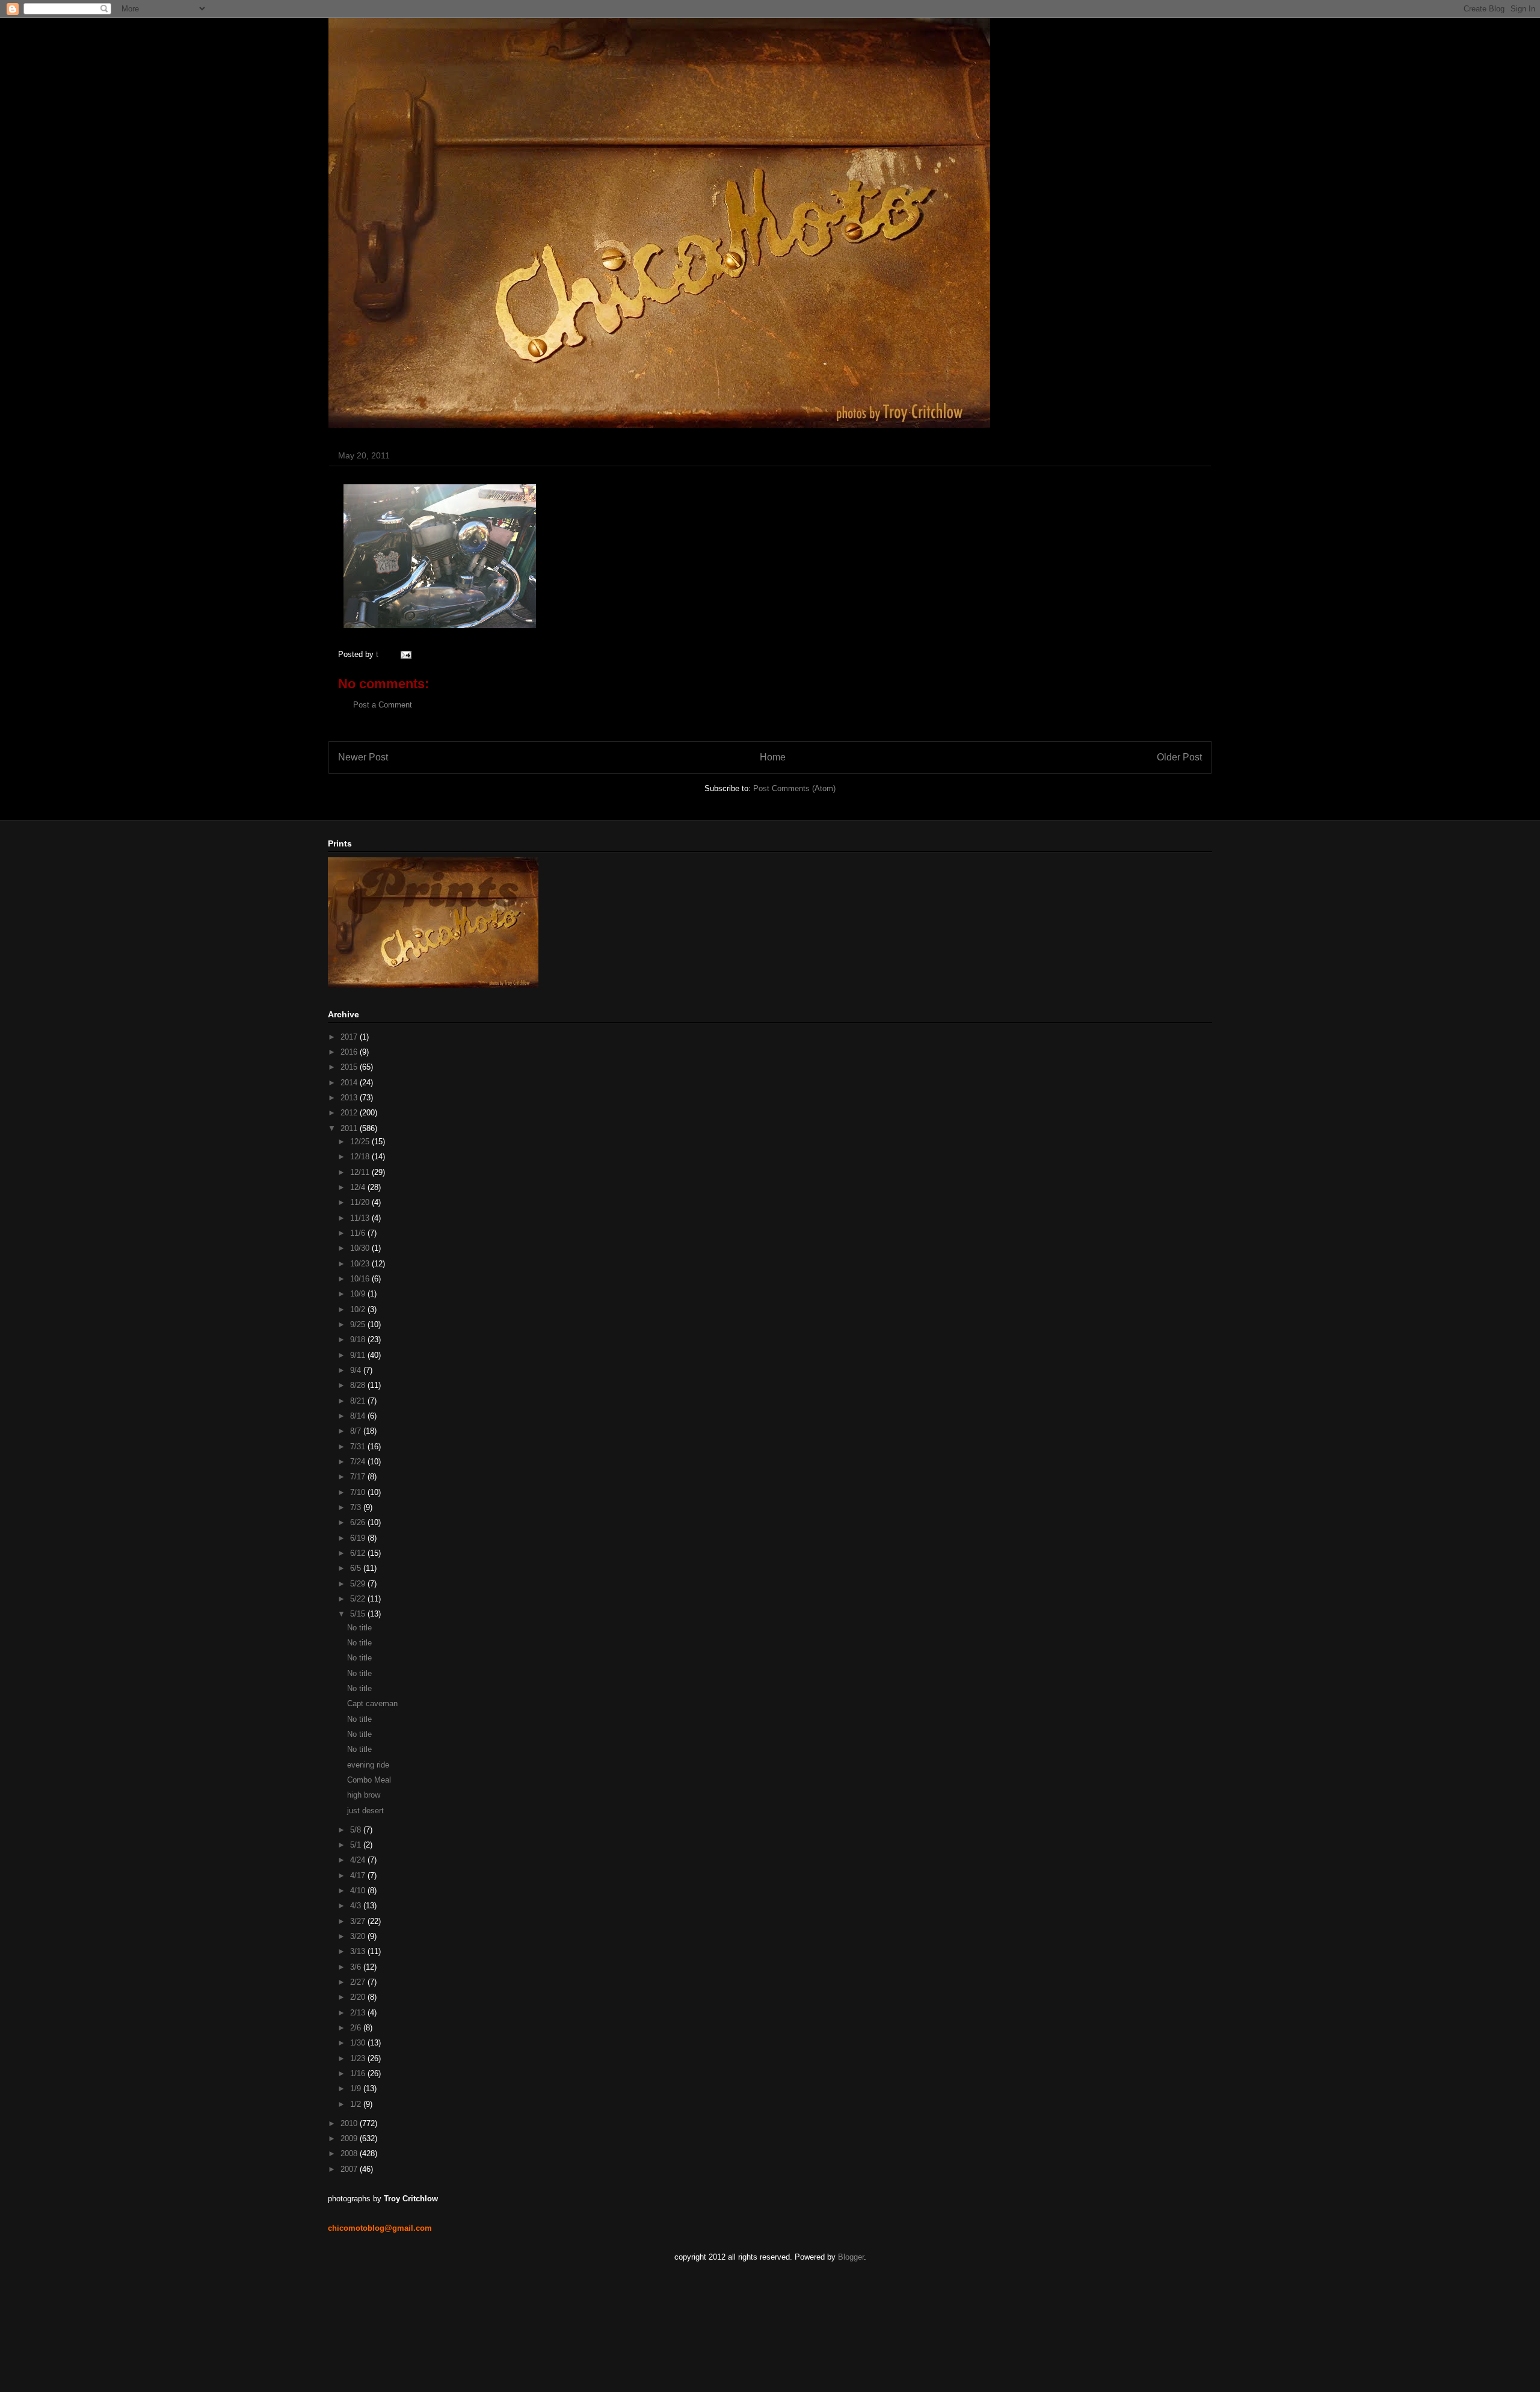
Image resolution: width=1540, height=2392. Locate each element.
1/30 (359, 2043)
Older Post (1179, 757)
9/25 (359, 1324)
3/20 (359, 1936)
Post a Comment (383, 705)
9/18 (359, 1339)
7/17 (359, 1477)
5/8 (357, 1830)
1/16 (359, 2073)
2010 (350, 2123)
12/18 (361, 1157)
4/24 (359, 1860)
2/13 (359, 2013)
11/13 (361, 1218)
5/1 (357, 1845)
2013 (350, 1098)
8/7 (357, 1431)
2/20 (359, 1997)
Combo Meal (369, 1780)
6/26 (359, 1522)
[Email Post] (404, 654)
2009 (350, 2138)
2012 (350, 1113)
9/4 (357, 1370)
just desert (365, 1811)
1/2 (357, 2104)
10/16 (361, 1279)
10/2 (359, 1309)
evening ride (368, 1765)
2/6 (357, 2028)
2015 (350, 1067)
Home (773, 757)
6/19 (359, 1538)
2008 (350, 2153)
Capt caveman (372, 1703)
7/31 (359, 1447)
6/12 (359, 1553)
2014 (350, 1083)
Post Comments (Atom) (794, 788)
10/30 (361, 1248)
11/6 (359, 1233)
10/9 (359, 1294)
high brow (364, 1795)
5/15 (359, 1614)
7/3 (357, 1507)
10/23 (361, 1264)
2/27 (359, 1982)
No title (359, 1628)
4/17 (359, 1876)
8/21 (359, 1401)
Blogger (851, 2257)
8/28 (359, 1385)
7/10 (359, 1492)
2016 (350, 1052)
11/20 (361, 1202)
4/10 (359, 1891)
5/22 (359, 1599)
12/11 (361, 1172)
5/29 (359, 1584)
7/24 (359, 1462)
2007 (350, 2169)
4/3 (357, 1906)
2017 (350, 1037)
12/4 (359, 1187)
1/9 (357, 2088)
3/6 (357, 1967)
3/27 (359, 1921)
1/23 (359, 2058)
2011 (350, 1128)
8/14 (359, 1416)
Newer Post (363, 757)
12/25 (361, 1142)
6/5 (357, 1568)
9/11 (359, 1355)
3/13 (359, 1951)
